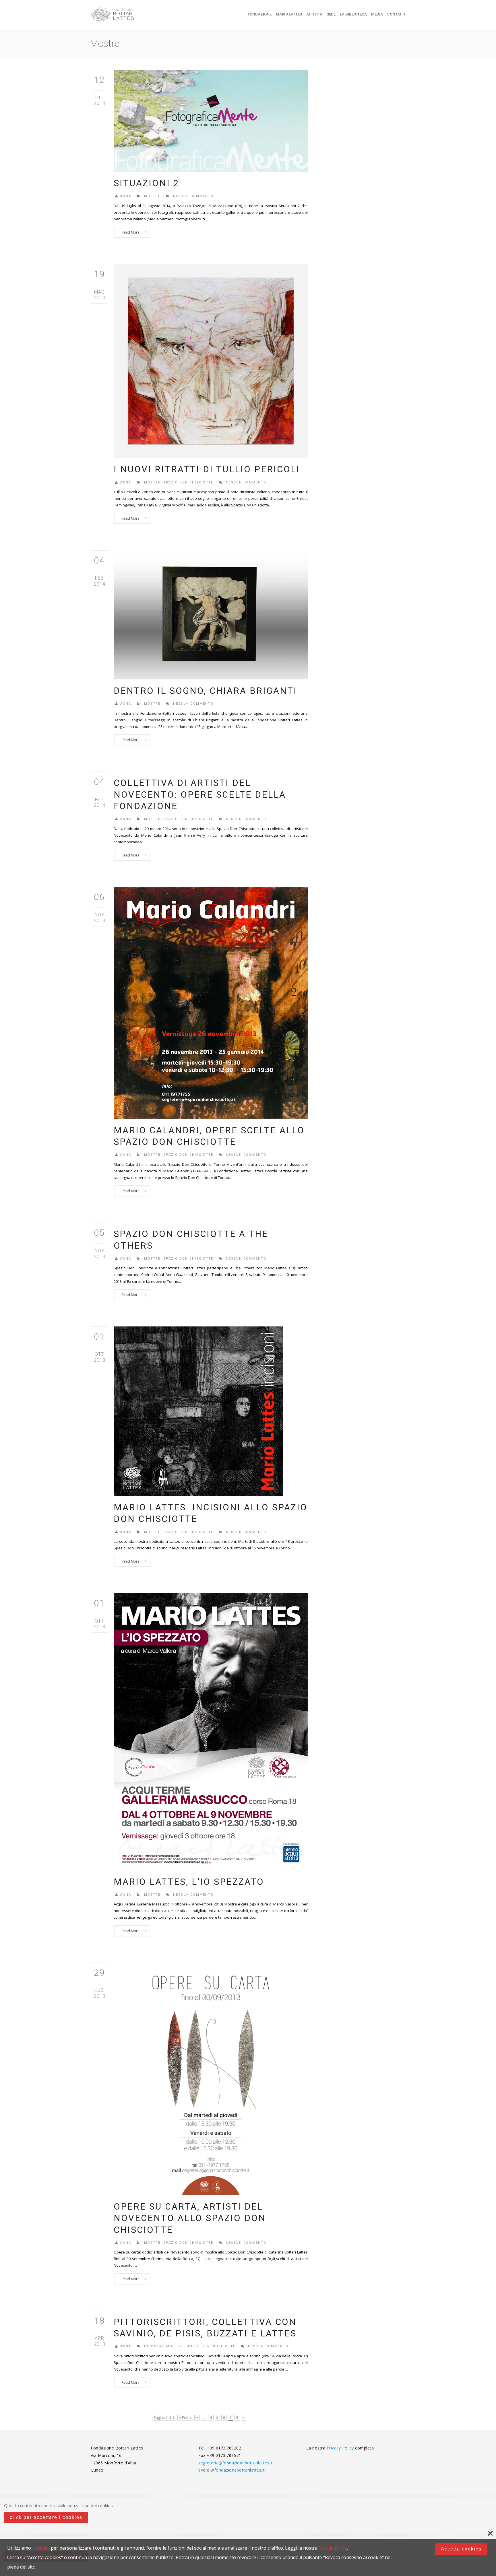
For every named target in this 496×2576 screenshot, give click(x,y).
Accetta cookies (461, 2549)
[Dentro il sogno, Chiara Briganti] (211, 614)
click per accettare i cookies (46, 2517)
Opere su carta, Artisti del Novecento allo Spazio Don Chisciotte (190, 2218)
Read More (131, 232)
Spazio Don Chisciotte (188, 482)
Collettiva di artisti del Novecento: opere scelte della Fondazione (200, 794)
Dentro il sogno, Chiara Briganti (205, 691)
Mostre (152, 196)
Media (377, 14)
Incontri (154, 2346)
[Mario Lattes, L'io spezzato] (211, 1731)
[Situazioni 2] (211, 120)
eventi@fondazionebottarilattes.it (232, 2470)
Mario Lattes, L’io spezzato (189, 1882)
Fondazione (260, 14)
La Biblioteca (353, 14)
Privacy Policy (341, 2448)
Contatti (396, 14)
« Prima (185, 2417)
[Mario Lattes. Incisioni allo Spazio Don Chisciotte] (198, 1411)
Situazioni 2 (146, 183)
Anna (126, 196)
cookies (41, 2548)
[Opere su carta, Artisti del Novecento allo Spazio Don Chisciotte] (211, 2078)
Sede (331, 14)
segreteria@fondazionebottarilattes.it (236, 2463)
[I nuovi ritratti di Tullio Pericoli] (211, 361)
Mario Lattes (289, 14)
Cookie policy (333, 2548)
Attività (314, 14)
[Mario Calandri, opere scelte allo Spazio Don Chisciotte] (211, 1002)
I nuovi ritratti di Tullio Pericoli (207, 469)
